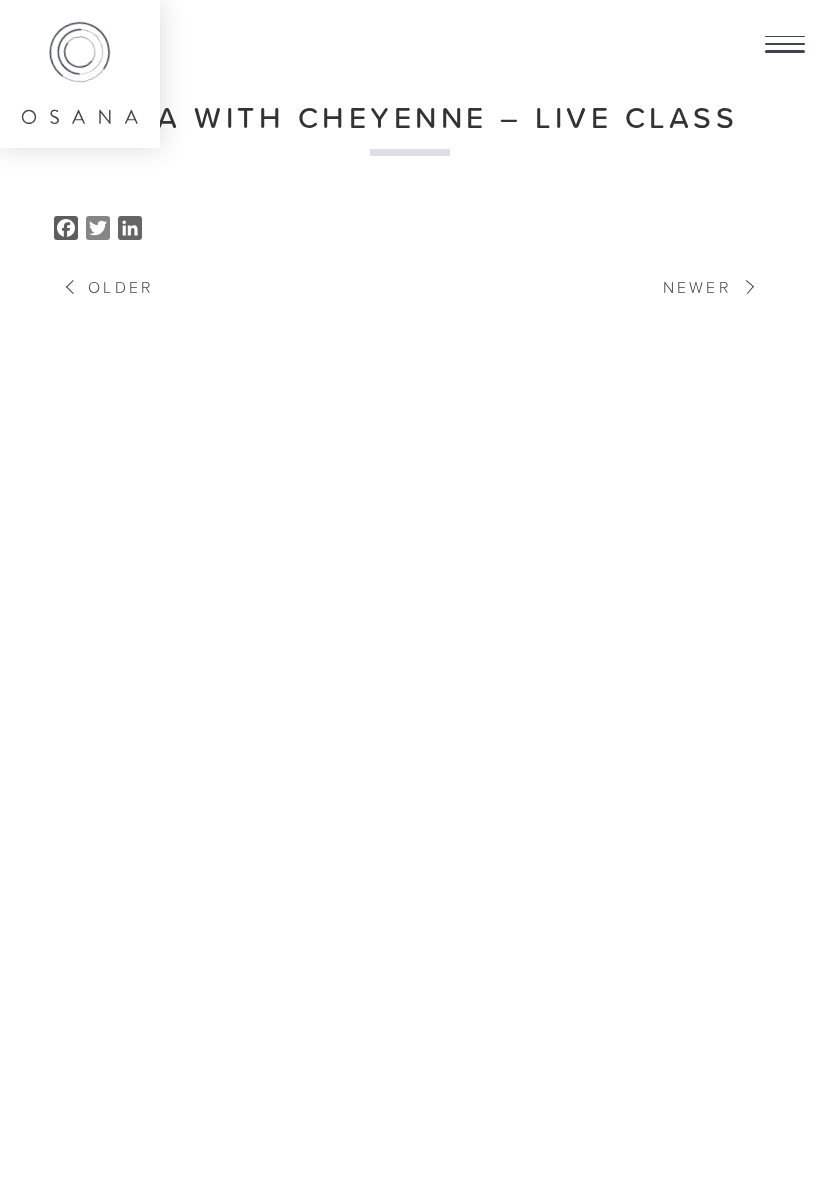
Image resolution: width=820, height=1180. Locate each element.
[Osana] (80, 74)
